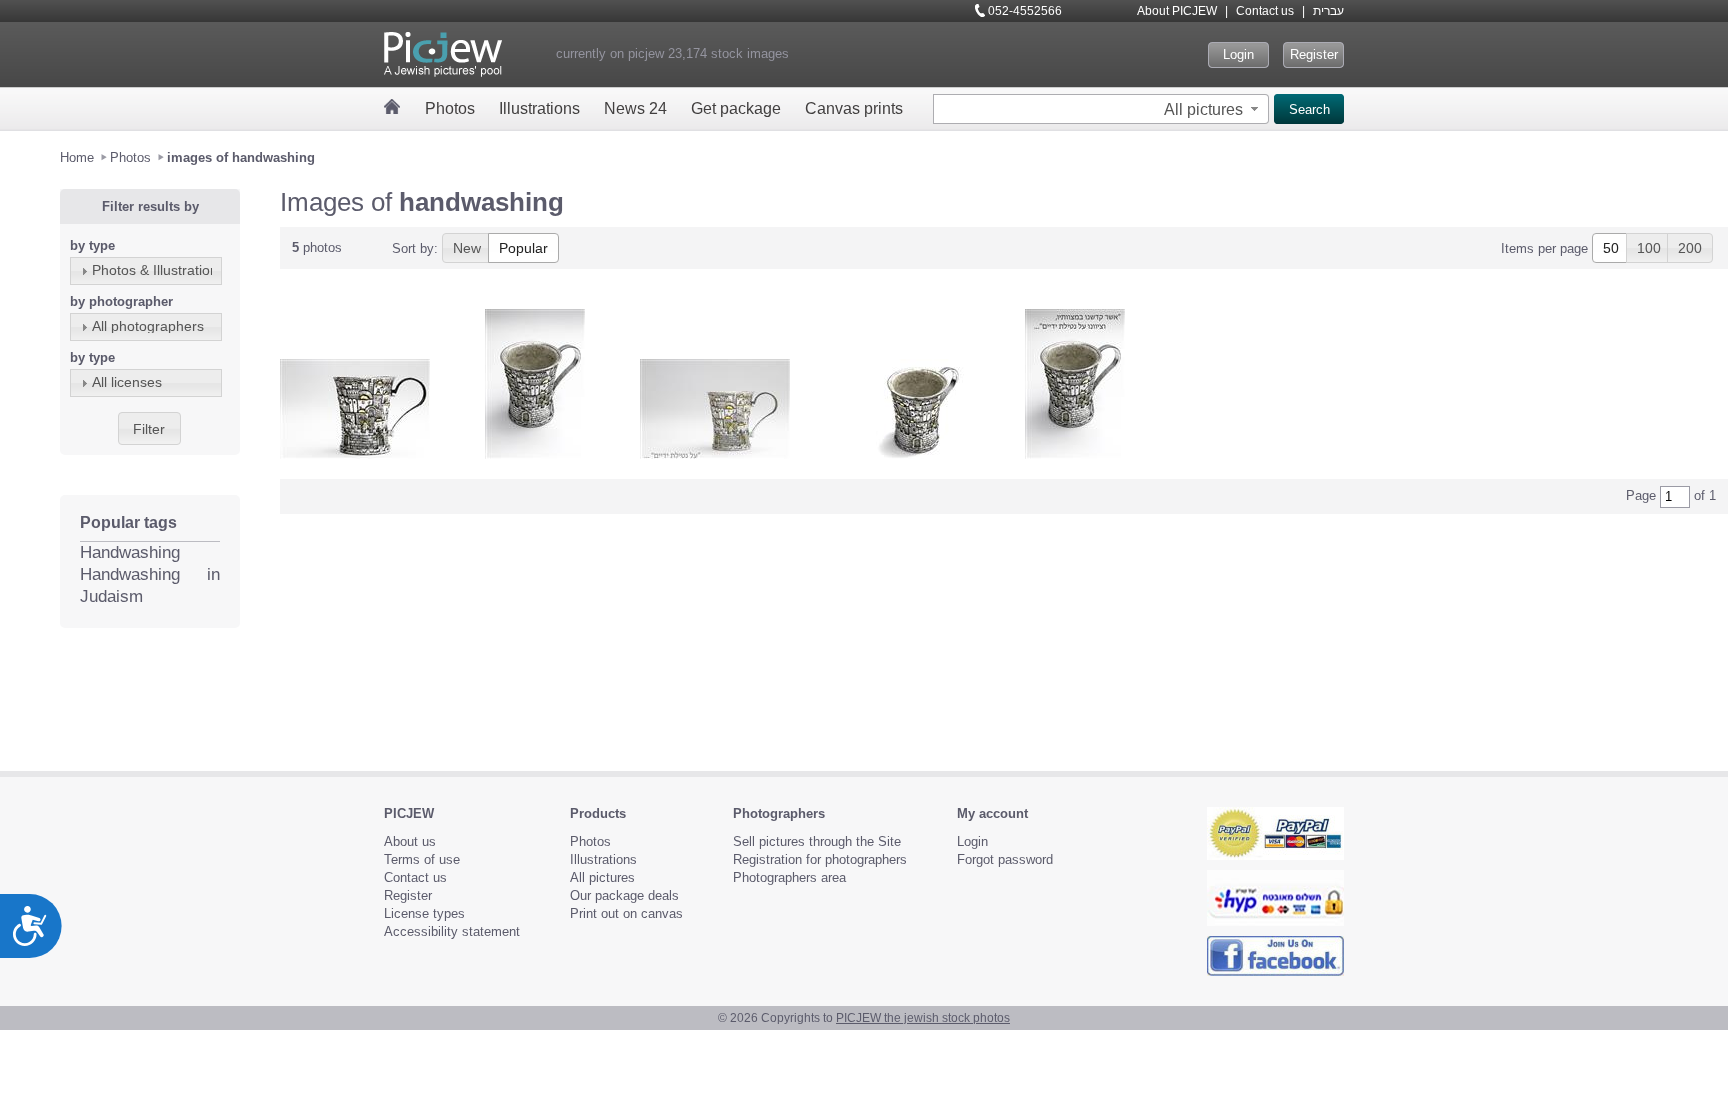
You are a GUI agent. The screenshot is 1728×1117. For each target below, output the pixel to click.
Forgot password (1005, 859)
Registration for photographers (820, 859)
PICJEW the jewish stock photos (923, 1018)
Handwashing (130, 552)
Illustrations (539, 108)
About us (410, 841)
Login (1238, 54)
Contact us (1265, 11)
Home (77, 157)
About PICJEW (1177, 11)
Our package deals (624, 895)
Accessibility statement (452, 931)
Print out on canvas (626, 913)
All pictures (602, 877)
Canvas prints (854, 108)
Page (1641, 495)
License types (424, 913)
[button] (1213, 109)
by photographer (121, 301)
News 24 (635, 108)
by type (92, 245)
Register (1314, 54)
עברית (1328, 11)
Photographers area (789, 877)
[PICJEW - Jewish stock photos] (443, 54)
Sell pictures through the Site (817, 841)
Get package (736, 108)
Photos (450, 108)
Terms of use (422, 859)
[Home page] (392, 106)
